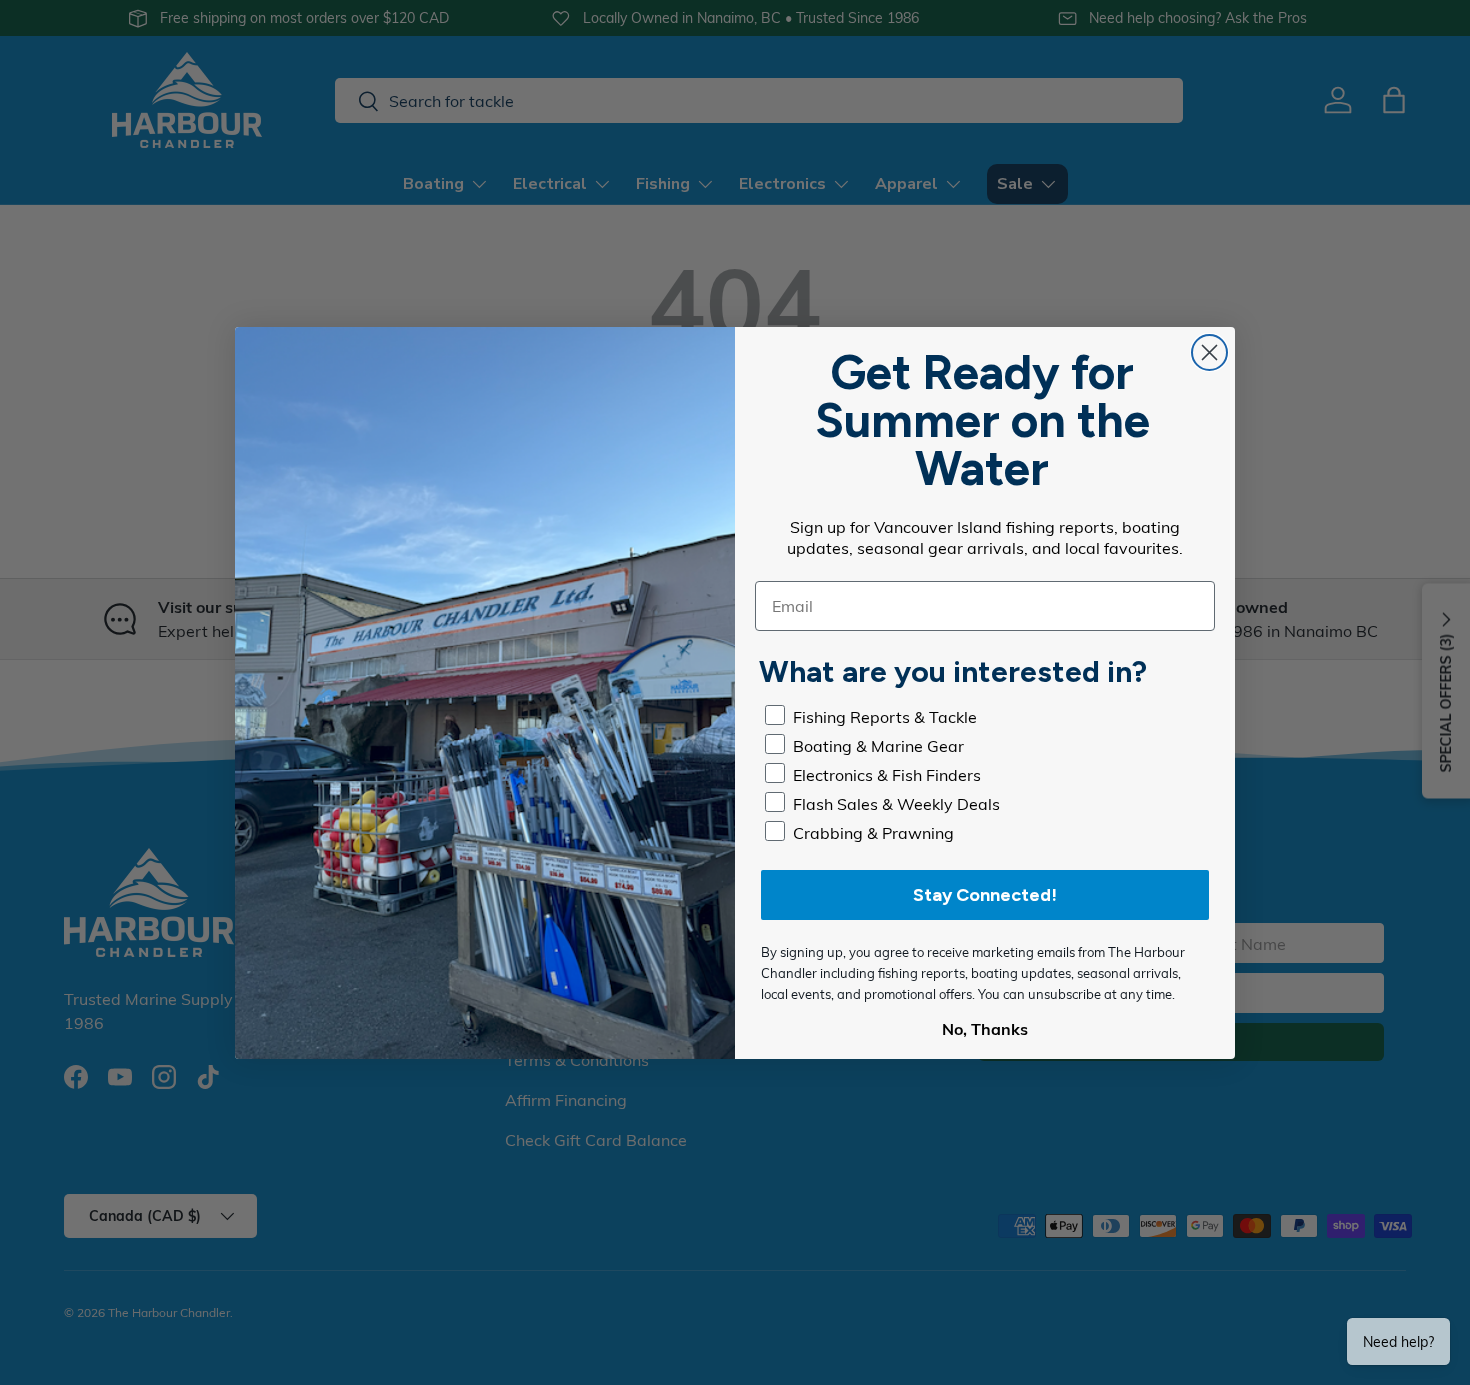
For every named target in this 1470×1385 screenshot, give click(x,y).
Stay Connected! (985, 895)
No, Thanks (985, 1029)
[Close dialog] (1209, 352)
